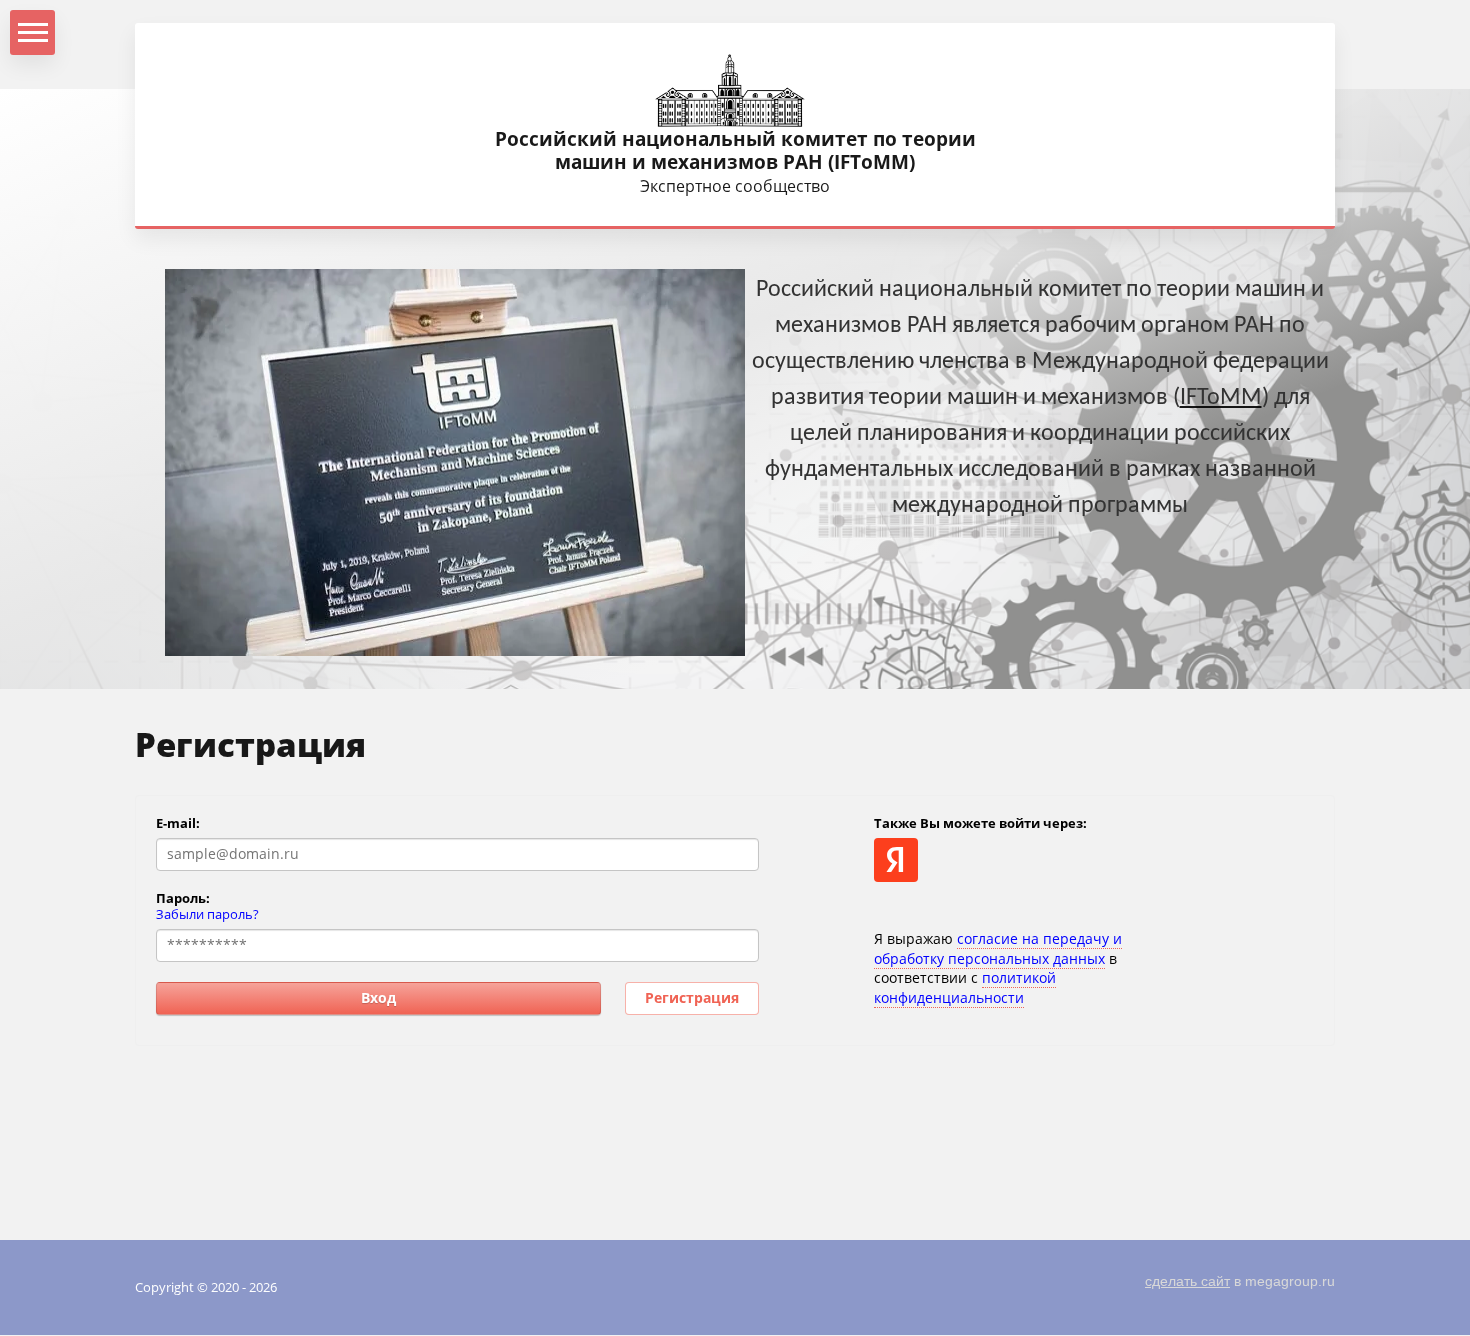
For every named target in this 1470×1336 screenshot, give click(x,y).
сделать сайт (1187, 1281)
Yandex (896, 860)
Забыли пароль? (207, 914)
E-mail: (178, 823)
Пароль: (183, 898)
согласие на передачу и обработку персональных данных (998, 948)
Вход (378, 997)
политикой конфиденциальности (965, 987)
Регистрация (692, 997)
